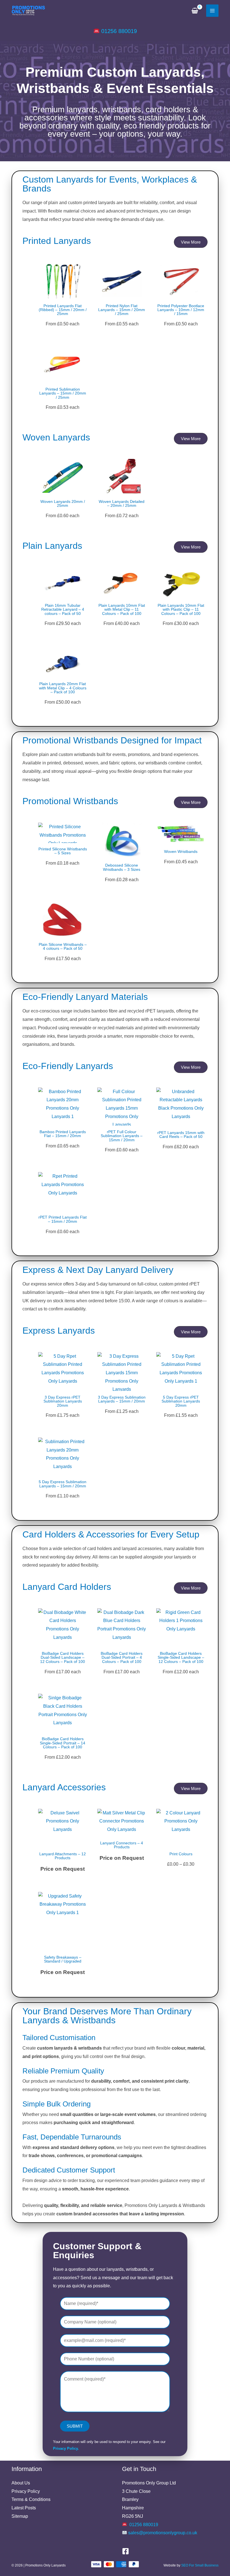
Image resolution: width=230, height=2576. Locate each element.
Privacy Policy (26, 2491)
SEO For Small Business (200, 2565)
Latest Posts (24, 2508)
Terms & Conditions (31, 2499)
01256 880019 (119, 31)
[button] (191, 242)
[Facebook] (126, 2551)
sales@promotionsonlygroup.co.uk (163, 2533)
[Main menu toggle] (212, 11)
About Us (21, 2483)
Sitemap (20, 2516)
